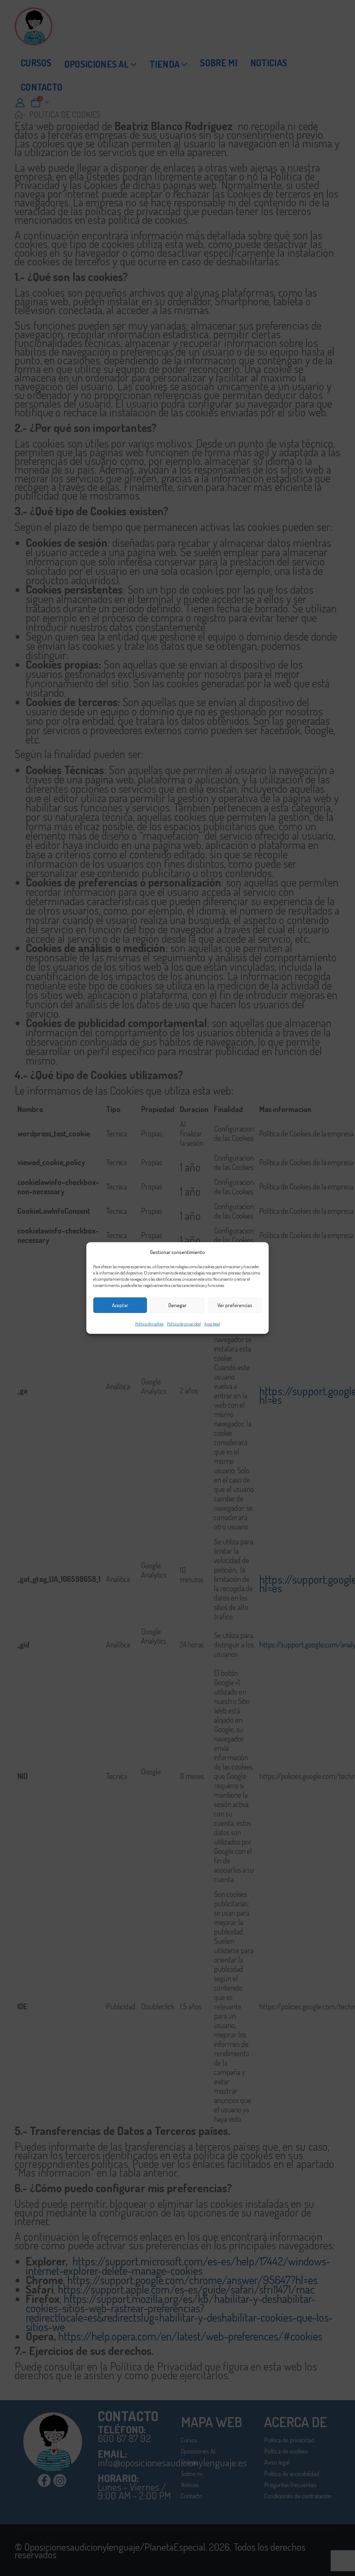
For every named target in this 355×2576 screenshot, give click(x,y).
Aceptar (120, 1305)
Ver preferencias (235, 1305)
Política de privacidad (184, 1324)
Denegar (177, 1305)
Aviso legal (212, 1324)
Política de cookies (149, 1324)
